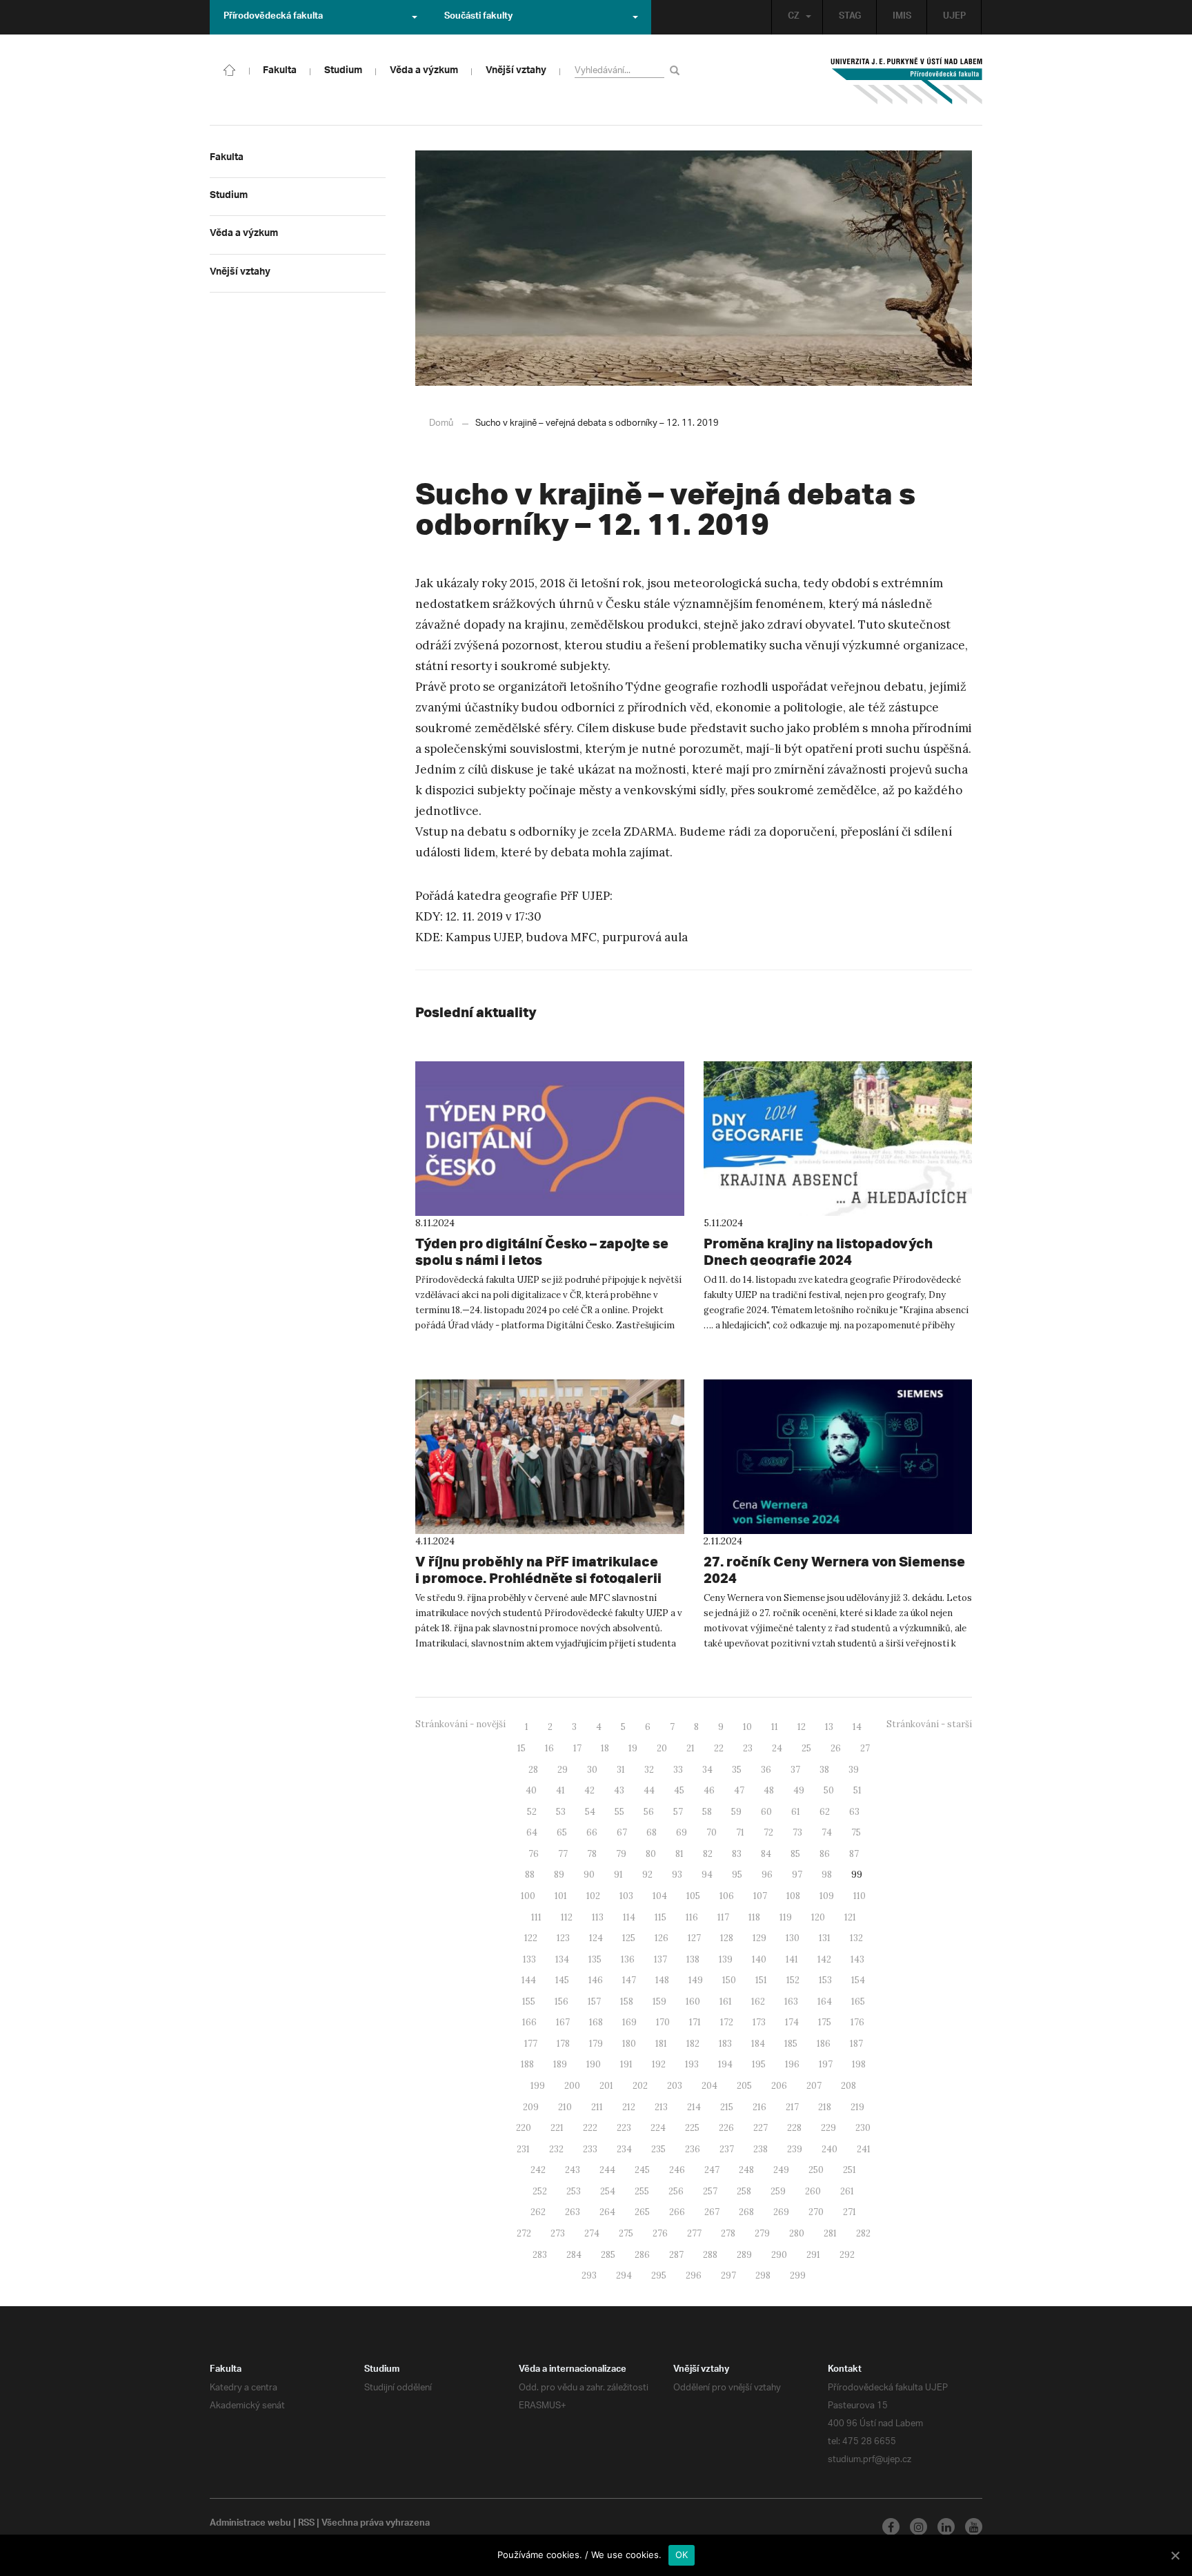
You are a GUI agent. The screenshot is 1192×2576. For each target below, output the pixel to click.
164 (825, 2002)
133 (529, 1959)
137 (660, 1959)
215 (727, 2107)
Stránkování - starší (929, 1724)
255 (642, 2191)
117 (723, 1917)
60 (766, 1812)
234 (624, 2149)
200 (572, 2086)
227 (761, 2128)
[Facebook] (891, 2527)
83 (737, 1854)
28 (533, 1770)
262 (538, 2212)
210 (565, 2107)
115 (660, 1917)
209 (531, 2107)
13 (829, 1727)
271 (850, 2212)
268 (746, 2212)
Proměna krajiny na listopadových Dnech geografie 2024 (818, 1251)
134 (562, 1959)
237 (727, 2149)
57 (678, 1812)
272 (524, 2233)
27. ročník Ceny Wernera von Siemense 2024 (834, 1570)
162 (758, 2002)
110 (860, 1896)
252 (540, 2191)
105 (693, 1896)
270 (816, 2212)
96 (767, 1875)
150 (729, 1980)
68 (652, 1832)
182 (693, 2044)
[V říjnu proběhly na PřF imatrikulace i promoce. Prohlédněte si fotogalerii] (550, 1457)
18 (605, 1748)
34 (707, 1770)
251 (850, 2170)
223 (624, 2128)
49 (799, 1790)
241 (864, 2149)
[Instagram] (918, 2527)
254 (608, 2191)
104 (660, 1896)
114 (629, 1917)
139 (726, 1959)
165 (858, 2002)
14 (857, 1727)
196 (792, 2064)
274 (592, 2233)
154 (858, 1980)
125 (629, 1938)
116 (692, 1917)
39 (854, 1770)
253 (574, 2191)
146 (596, 1980)
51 (857, 1790)
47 (739, 1790)
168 (596, 2022)
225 (692, 2128)
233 (590, 2149)
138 (693, 1959)
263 (573, 2212)
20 (662, 1748)
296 (694, 2275)
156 (562, 2002)
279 (762, 2233)
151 (761, 1980)
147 (629, 1980)
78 (592, 1854)
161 (726, 2002)
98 (827, 1875)
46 (709, 1790)
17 (577, 1748)
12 (802, 1727)
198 (859, 2064)
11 (775, 1727)
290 (779, 2255)
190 (594, 2064)
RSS (306, 2524)
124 (596, 1938)
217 (792, 2107)
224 (658, 2128)
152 (793, 1980)
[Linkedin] (946, 2527)
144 (529, 1980)
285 (608, 2255)
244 (607, 2170)
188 (527, 2064)
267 (712, 2212)
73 (797, 1832)
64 (532, 1832)
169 (629, 2022)
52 (532, 1812)
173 (759, 2022)
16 (549, 1748)
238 (761, 2149)
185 (791, 2044)
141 (792, 1959)
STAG (850, 17)
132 (856, 1938)
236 (693, 2149)
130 (793, 1938)
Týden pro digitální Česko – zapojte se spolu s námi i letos (542, 1251)
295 (659, 2275)
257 (710, 2191)
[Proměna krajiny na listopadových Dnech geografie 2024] (838, 1139)
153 (825, 1980)
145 (562, 1980)
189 (560, 2064)
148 (662, 1980)
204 (709, 2086)
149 (696, 1980)
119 (786, 1917)
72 (768, 1832)
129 (759, 1938)
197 (826, 2064)
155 (529, 2002)
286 (642, 2255)
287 (676, 2255)
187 (856, 2044)
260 (813, 2191)
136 (628, 1959)
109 (827, 1896)
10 (747, 1727)
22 (719, 1748)
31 (621, 1770)
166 (529, 2022)
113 (598, 1917)
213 (661, 2107)
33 (678, 1770)
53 (561, 1812)
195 (759, 2064)
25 (806, 1748)
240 (830, 2149)
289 (744, 2255)
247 (712, 2170)
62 (825, 1812)
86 (825, 1854)
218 (825, 2107)
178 (563, 2044)
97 (797, 1875)
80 (651, 1854)
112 (567, 1917)
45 (679, 1790)
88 (530, 1875)
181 (661, 2044)
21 (691, 1748)
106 (727, 1896)
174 (792, 2022)
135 (595, 1959)
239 (795, 2149)
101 (561, 1896)
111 (536, 1917)
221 (557, 2128)
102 (593, 1896)
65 (562, 1832)
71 (740, 1832)
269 (781, 2212)
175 (825, 2022)
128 (727, 1938)
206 (779, 2086)
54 (590, 1812)
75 (856, 1832)
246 (677, 2170)
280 (797, 2233)
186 (824, 2044)
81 (679, 1854)
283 (540, 2255)
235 (658, 2149)
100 (528, 1896)
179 (596, 2044)
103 (626, 1896)
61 (796, 1812)
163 (791, 2002)
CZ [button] (794, 17)
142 (824, 1959)
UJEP (954, 17)
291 (813, 2255)
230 (863, 2128)
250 (816, 2170)
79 (621, 1854)
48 (769, 1790)
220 (524, 2128)
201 (606, 2086)
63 (854, 1812)
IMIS (902, 17)
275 (626, 2233)
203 (675, 2086)
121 (850, 1917)
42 (589, 1790)
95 (737, 1875)
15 (521, 1748)
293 (589, 2275)
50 (829, 1790)
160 (693, 2002)
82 (708, 1854)
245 (642, 2170)
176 (857, 2022)
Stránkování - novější (460, 1724)
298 (763, 2275)
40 (531, 1790)
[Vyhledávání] (677, 70)
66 (592, 1832)
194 (725, 2064)
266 (677, 2212)
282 (863, 2233)
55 (619, 1812)
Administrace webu (250, 2524)
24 (777, 1748)
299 (798, 2275)
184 (758, 2044)
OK (682, 2555)
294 (624, 2275)
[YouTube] (974, 2527)
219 (857, 2107)
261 (847, 2191)
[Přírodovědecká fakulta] (230, 69)
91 (618, 1875)
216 (759, 2107)
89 (559, 1875)
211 (597, 2107)
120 (818, 1917)
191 (626, 2064)
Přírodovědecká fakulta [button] (273, 17)
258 (744, 2191)
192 (659, 2064)
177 (531, 2044)
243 (573, 2170)
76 (534, 1854)
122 (531, 1938)
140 (759, 1959)
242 (538, 2170)
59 (736, 1812)
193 (692, 2064)
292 (847, 2255)
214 (694, 2107)
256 (676, 2191)
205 (744, 2086)
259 (778, 2191)
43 (619, 1790)
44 (649, 1790)
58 (707, 1812)
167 (563, 2022)
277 (694, 2233)
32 (649, 1770)
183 (725, 2044)
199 (538, 2086)
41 (560, 1790)
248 (746, 2170)
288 (710, 2255)
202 (640, 2086)
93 (677, 1875)
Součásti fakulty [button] (478, 17)
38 (824, 1770)
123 (563, 1938)
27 (865, 1748)
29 (563, 1770)
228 (794, 2128)
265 (642, 2212)
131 (825, 1938)
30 (592, 1770)
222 (590, 2128)
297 (728, 2275)
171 (695, 2022)
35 (737, 1770)
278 (728, 2233)
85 (795, 1854)
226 (726, 2128)
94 (707, 1875)
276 (660, 2233)
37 (795, 1770)
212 (629, 2107)
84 (766, 1854)
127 (694, 1938)
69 (682, 1832)
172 (727, 2022)
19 (633, 1748)
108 (793, 1896)
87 (854, 1854)
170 (663, 2022)
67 (622, 1832)
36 (766, 1770)
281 (830, 2233)
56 (649, 1812)
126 (662, 1938)
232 (556, 2149)
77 (563, 1854)
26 (836, 1748)
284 (574, 2255)
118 (754, 1917)
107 (760, 1896)
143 (857, 1959)
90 (589, 1875)
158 (627, 2002)
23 (748, 1748)
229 (828, 2128)
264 (607, 2212)
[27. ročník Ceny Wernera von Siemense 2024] (838, 1457)
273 (558, 2233)
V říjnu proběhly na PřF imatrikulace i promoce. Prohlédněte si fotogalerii (538, 1570)
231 (523, 2149)
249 (781, 2170)
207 (814, 2086)
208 (848, 2086)
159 (659, 2002)
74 (827, 1832)
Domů (441, 423)
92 (647, 1875)
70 (712, 1832)
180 (629, 2044)
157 (594, 2002)
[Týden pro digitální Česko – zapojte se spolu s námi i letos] (550, 1139)
